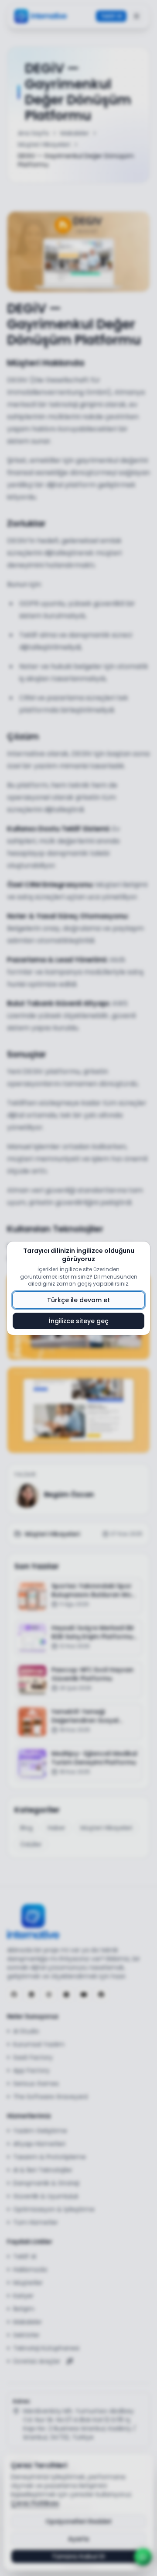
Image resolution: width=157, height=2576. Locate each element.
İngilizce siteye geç (79, 1321)
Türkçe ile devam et (78, 1300)
